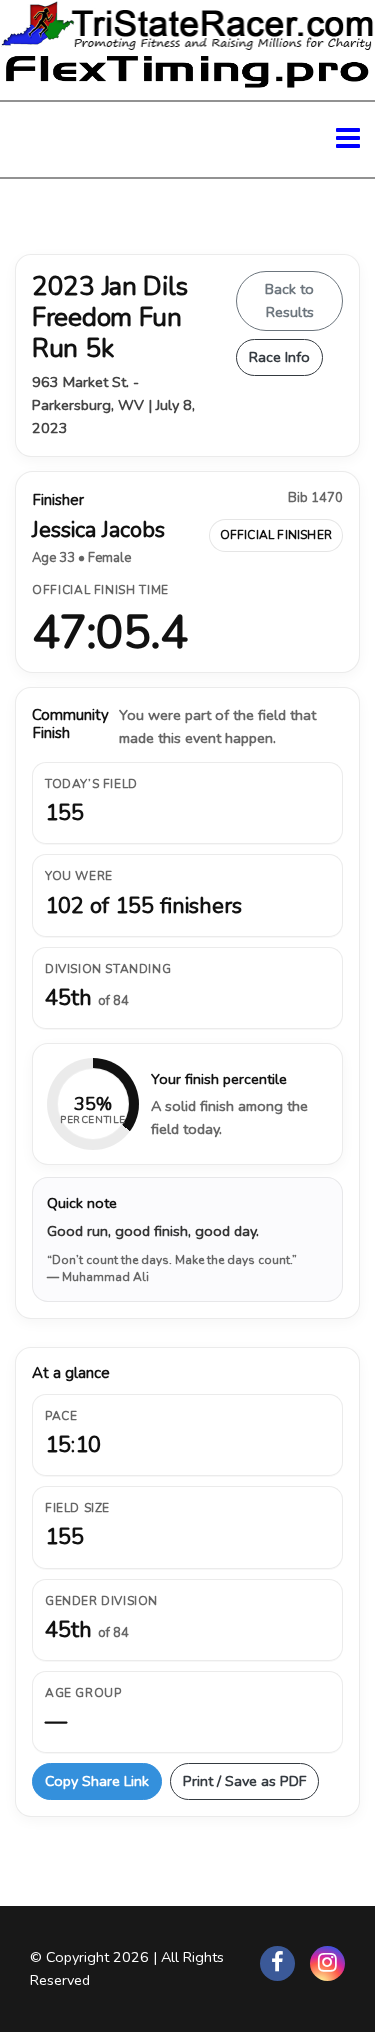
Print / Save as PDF (244, 1781)
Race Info (279, 357)
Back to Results (289, 300)
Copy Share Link (97, 1781)
